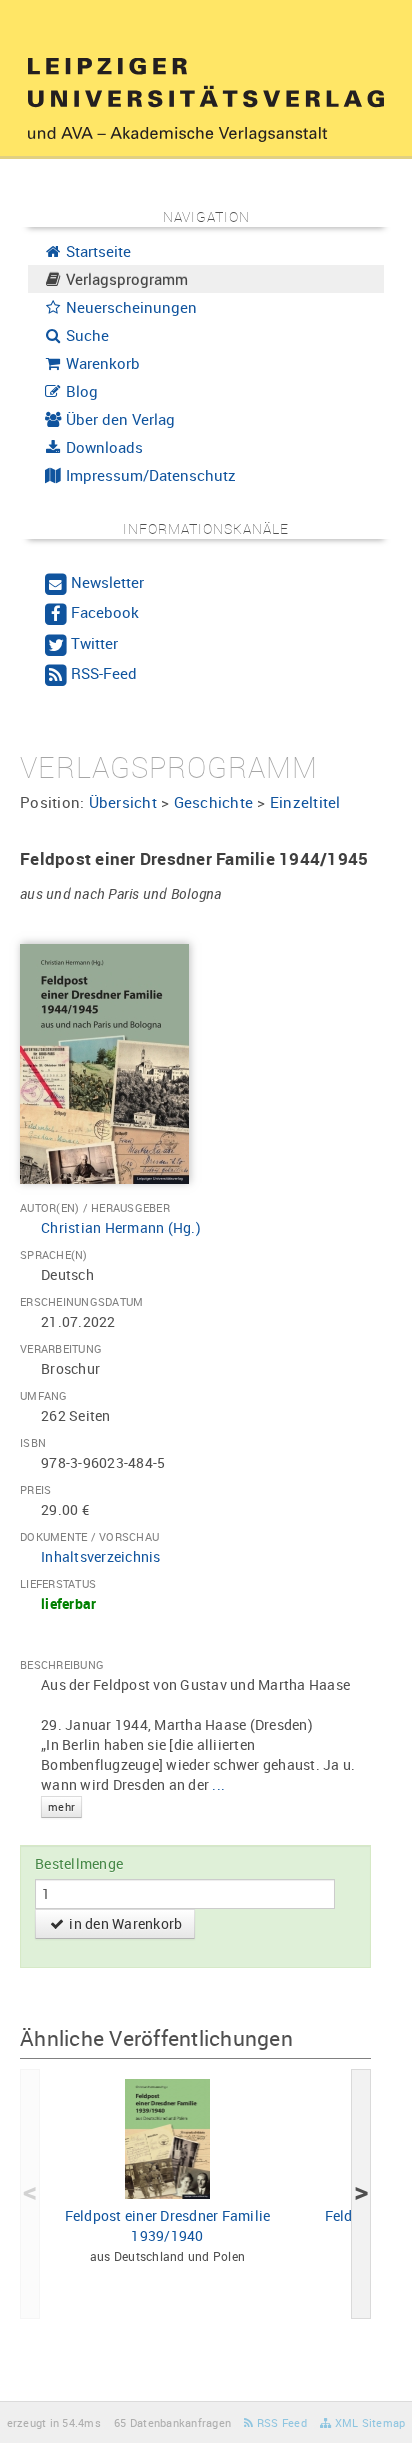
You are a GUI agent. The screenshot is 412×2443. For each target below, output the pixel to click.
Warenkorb (101, 363)
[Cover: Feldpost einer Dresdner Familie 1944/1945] (104, 1062)
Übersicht (123, 802)
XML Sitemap (368, 2422)
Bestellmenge (79, 1863)
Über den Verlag (118, 419)
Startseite (96, 251)
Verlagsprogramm (125, 279)
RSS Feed (280, 2422)
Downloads (102, 447)
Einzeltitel (305, 802)
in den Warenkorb (124, 1923)
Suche (85, 335)
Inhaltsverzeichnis (101, 1556)
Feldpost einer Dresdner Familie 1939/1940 (168, 2225)
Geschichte (214, 802)
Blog (80, 391)
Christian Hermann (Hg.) (121, 1227)
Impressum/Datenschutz (149, 475)
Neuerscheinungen (129, 307)
